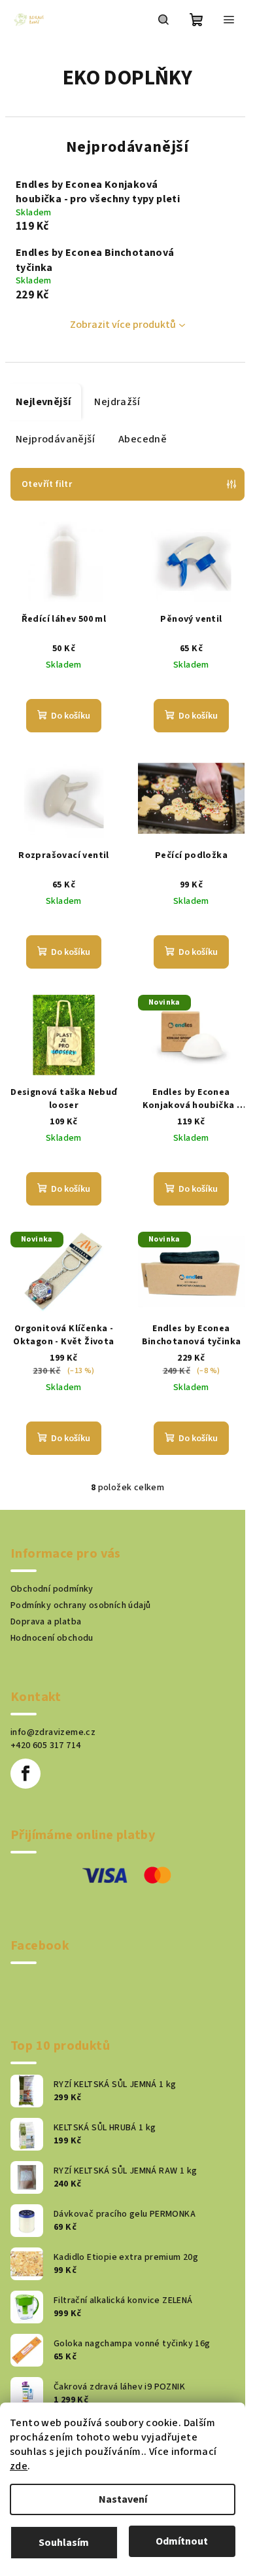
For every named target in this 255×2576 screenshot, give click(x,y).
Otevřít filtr (47, 484)
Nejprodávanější (55, 439)
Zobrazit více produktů (123, 325)
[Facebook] (25, 1774)
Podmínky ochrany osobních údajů (80, 1605)
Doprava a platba (46, 1622)
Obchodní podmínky (52, 1589)
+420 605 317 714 (45, 1745)
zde (19, 2466)
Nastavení (123, 2499)
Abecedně (143, 439)
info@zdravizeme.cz (53, 1732)
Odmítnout (182, 2541)
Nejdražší (117, 402)
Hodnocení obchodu (52, 1638)
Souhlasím (64, 2543)
